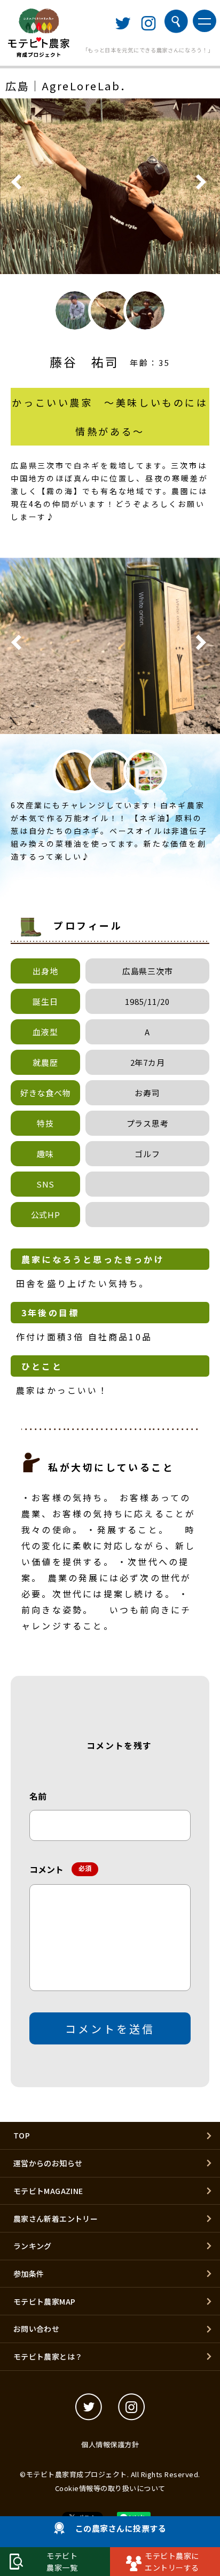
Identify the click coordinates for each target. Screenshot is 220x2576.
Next (202, 185)
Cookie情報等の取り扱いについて (110, 2488)
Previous (18, 185)
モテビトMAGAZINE (48, 2191)
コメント (58, 1869)
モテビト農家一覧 (62, 2562)
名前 (38, 1796)
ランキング (33, 2246)
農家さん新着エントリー (56, 2219)
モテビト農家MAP (45, 2301)
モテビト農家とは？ (48, 2356)
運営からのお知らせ (48, 2163)
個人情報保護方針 (110, 2444)
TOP (22, 2135)
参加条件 (29, 2274)
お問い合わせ (36, 2329)
